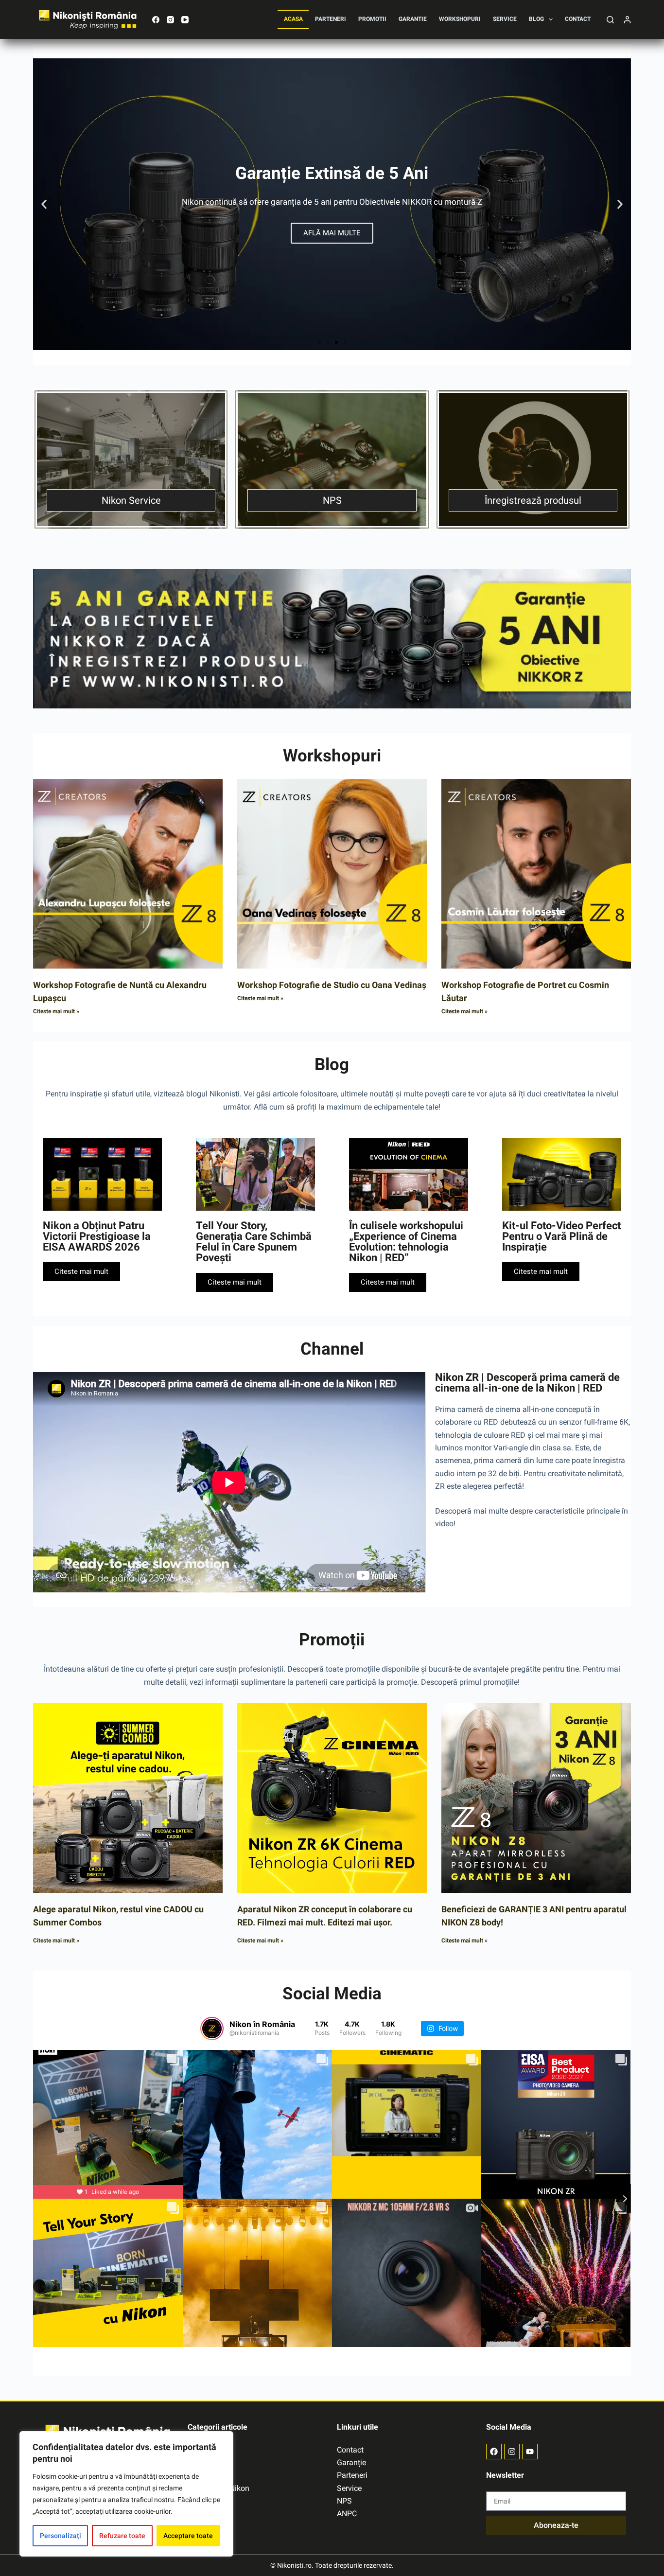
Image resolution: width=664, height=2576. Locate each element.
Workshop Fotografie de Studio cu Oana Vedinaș (332, 985)
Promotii (372, 19)
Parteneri (331, 19)
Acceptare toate (188, 2536)
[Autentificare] (627, 20)
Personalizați (61, 2536)
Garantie (413, 19)
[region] (126, 2494)
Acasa (293, 19)
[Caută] (610, 20)
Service (505, 19)
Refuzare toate (122, 2536)
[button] (44, 204)
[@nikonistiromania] (212, 2029)
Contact (578, 19)
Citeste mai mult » (56, 1011)
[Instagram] (170, 20)
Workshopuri (460, 19)
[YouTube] (185, 20)
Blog (536, 19)
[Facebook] (156, 20)
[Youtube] (530, 2452)
